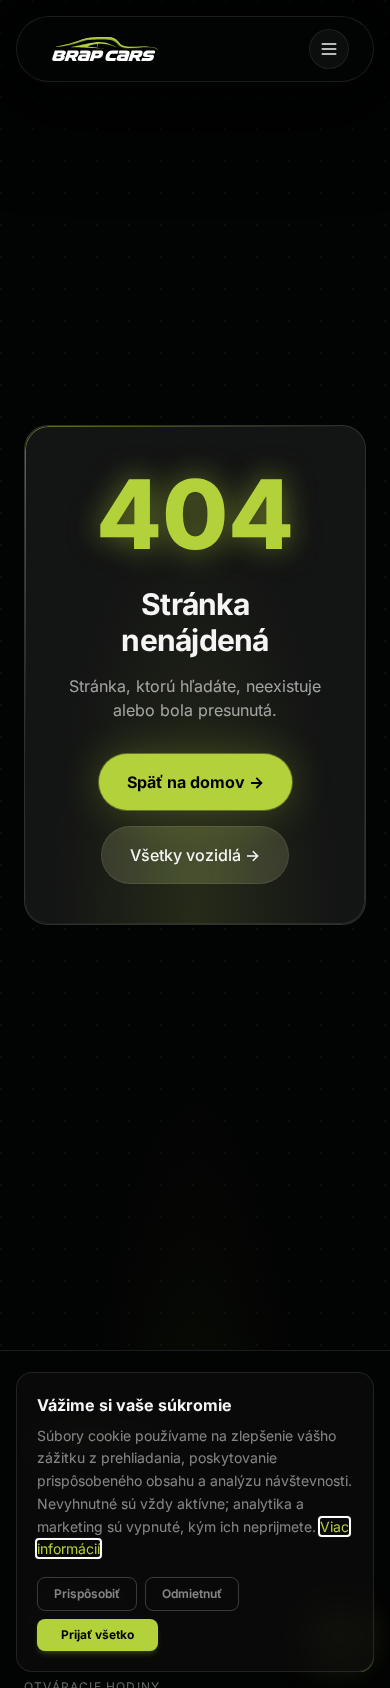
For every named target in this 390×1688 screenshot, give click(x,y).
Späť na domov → (195, 782)
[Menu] (329, 49)
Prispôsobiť (87, 1593)
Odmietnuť (192, 1593)
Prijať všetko (97, 1634)
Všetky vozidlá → (195, 855)
